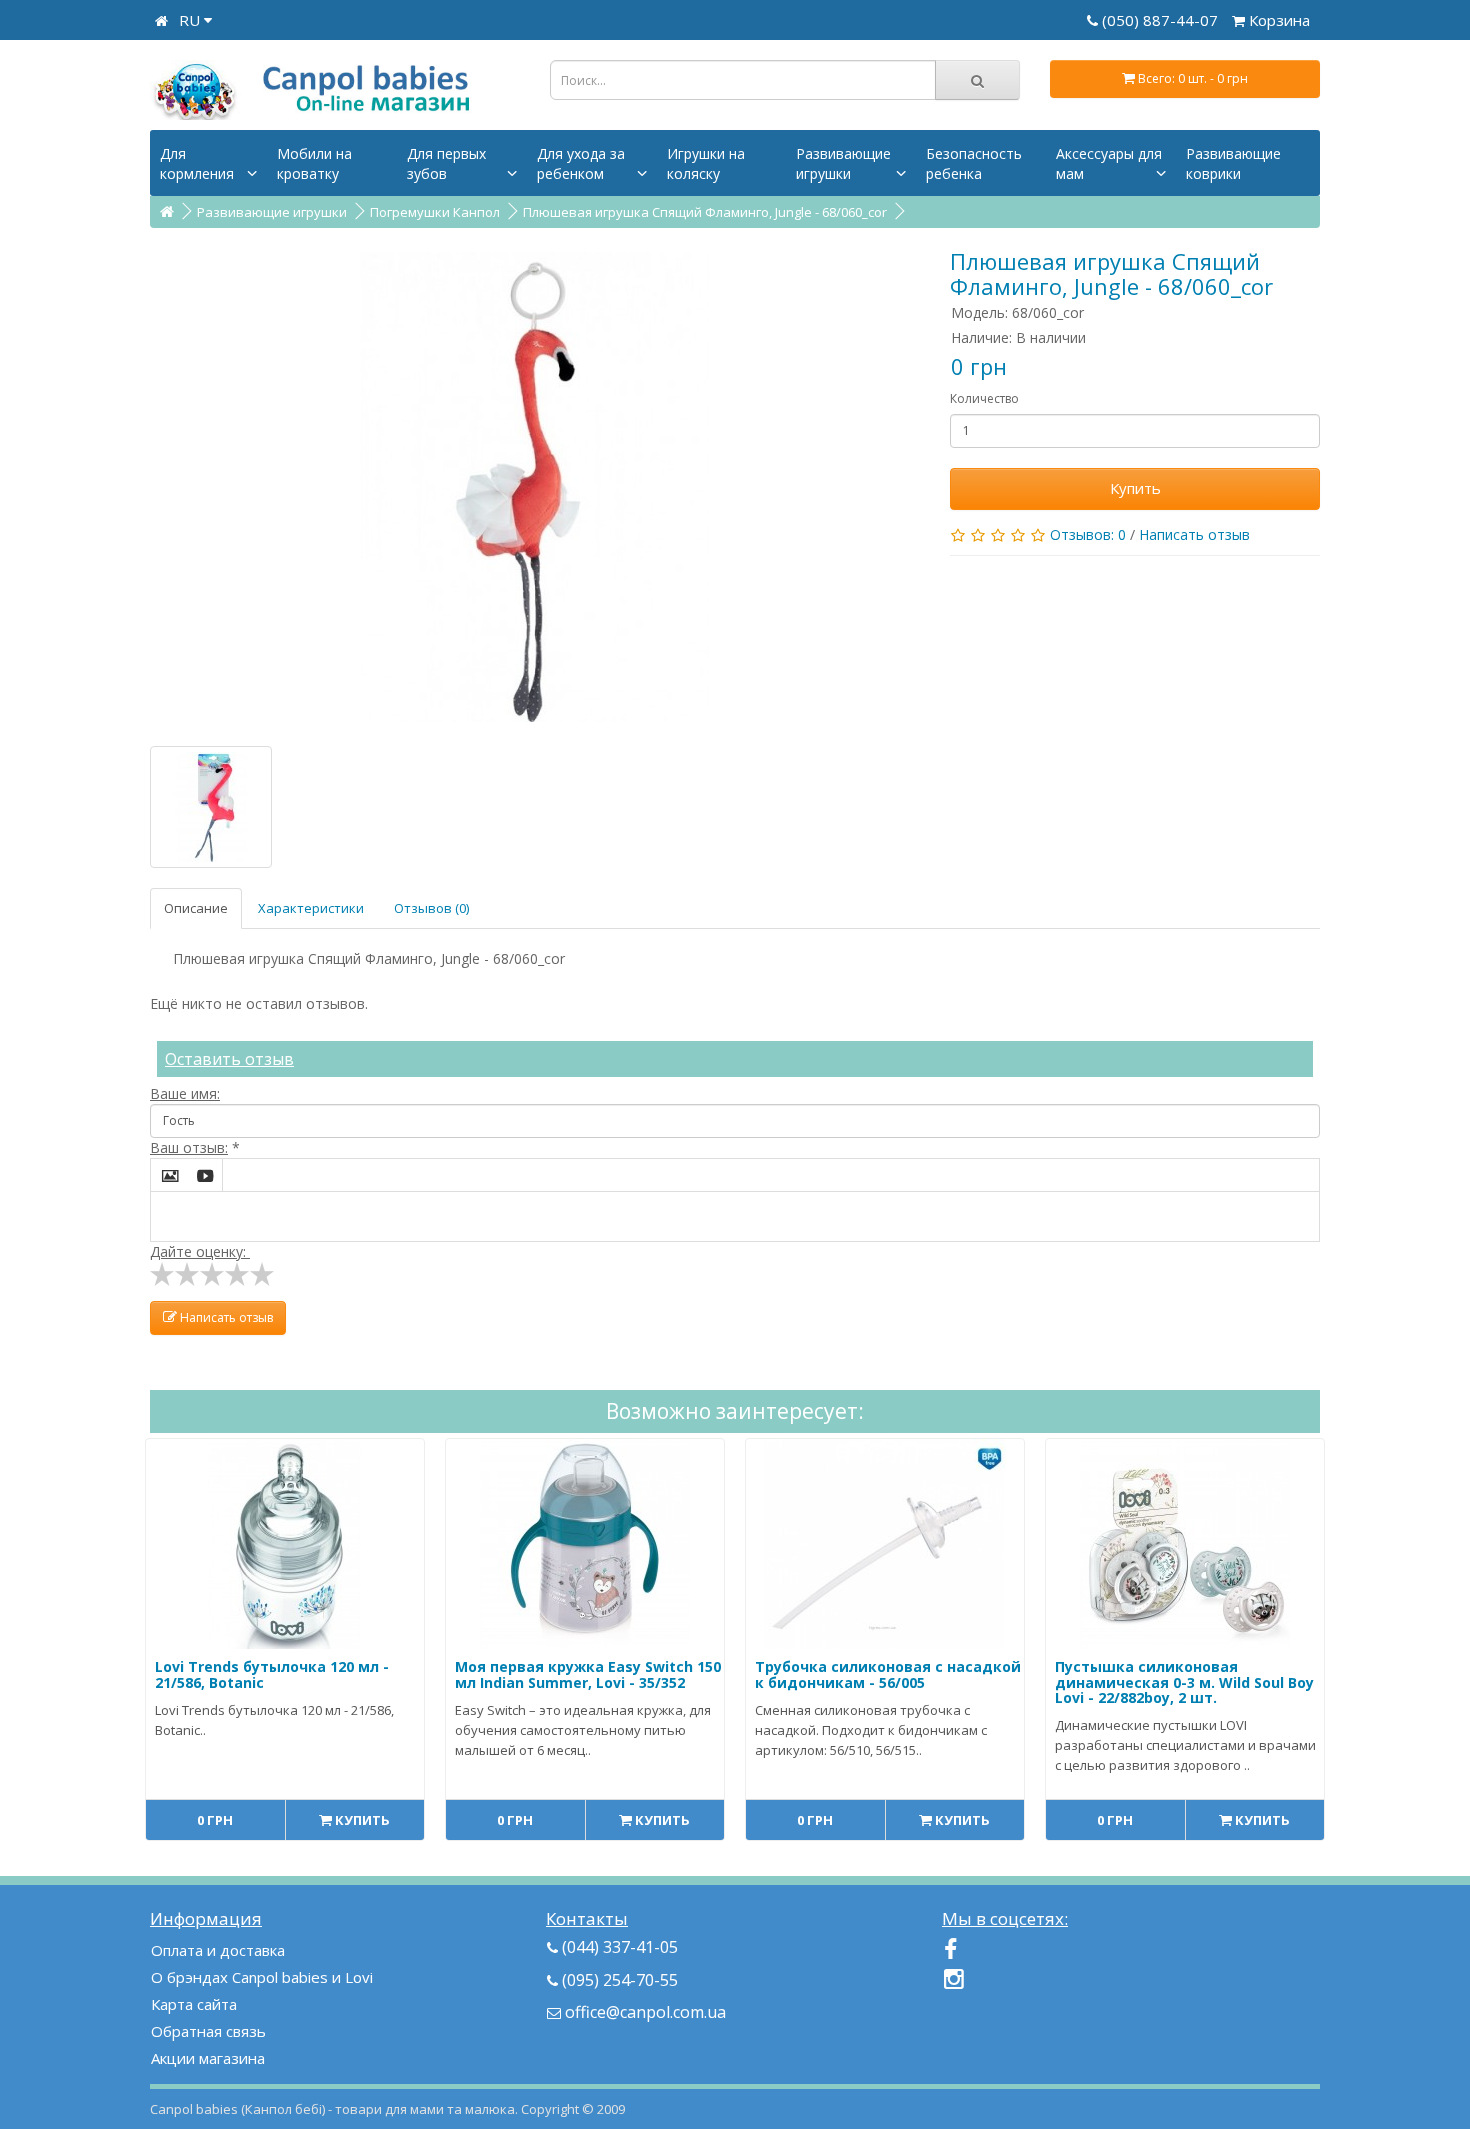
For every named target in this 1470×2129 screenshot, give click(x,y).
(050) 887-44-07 (1162, 20)
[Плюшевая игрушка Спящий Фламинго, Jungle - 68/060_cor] (535, 487)
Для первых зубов (446, 163)
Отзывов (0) (431, 908)
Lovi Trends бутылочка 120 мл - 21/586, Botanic (272, 1674)
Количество (984, 398)
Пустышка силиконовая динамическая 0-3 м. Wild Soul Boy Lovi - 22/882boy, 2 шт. (1184, 1682)
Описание (196, 908)
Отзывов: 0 (1088, 534)
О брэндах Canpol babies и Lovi (262, 1977)
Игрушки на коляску (706, 163)
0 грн (215, 1820)
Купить (1135, 488)
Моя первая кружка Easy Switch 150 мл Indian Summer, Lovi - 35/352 (588, 1674)
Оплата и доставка (218, 1950)
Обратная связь (208, 2031)
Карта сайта (194, 2004)
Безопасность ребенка (974, 163)
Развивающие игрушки (843, 163)
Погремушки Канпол (435, 212)
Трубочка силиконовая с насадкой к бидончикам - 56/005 (888, 1674)
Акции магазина (208, 2058)
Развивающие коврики (1233, 163)
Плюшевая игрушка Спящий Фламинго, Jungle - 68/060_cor (705, 212)
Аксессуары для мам (1109, 163)
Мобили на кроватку (314, 163)
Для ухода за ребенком (581, 163)
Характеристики (311, 908)
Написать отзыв (1194, 534)
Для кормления (197, 163)
